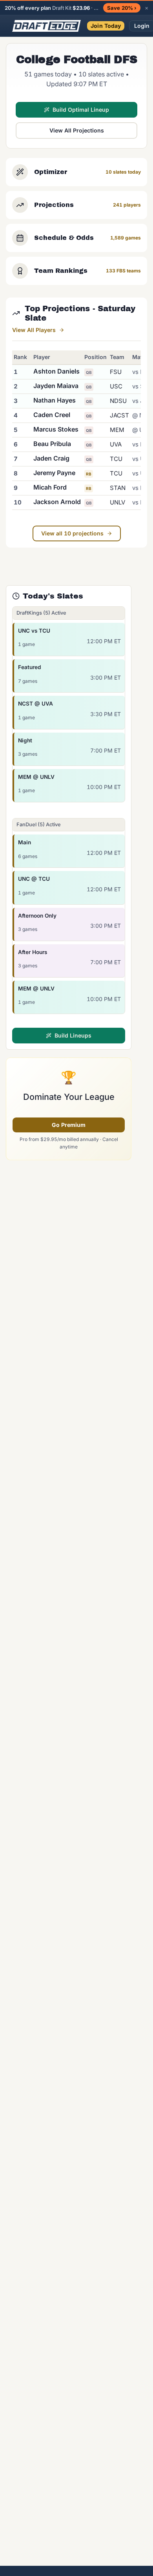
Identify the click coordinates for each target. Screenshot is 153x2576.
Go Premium (69, 1125)
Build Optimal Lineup (81, 110)
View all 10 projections (72, 533)
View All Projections (77, 130)
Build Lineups (73, 1035)
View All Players (34, 330)
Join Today (106, 26)
